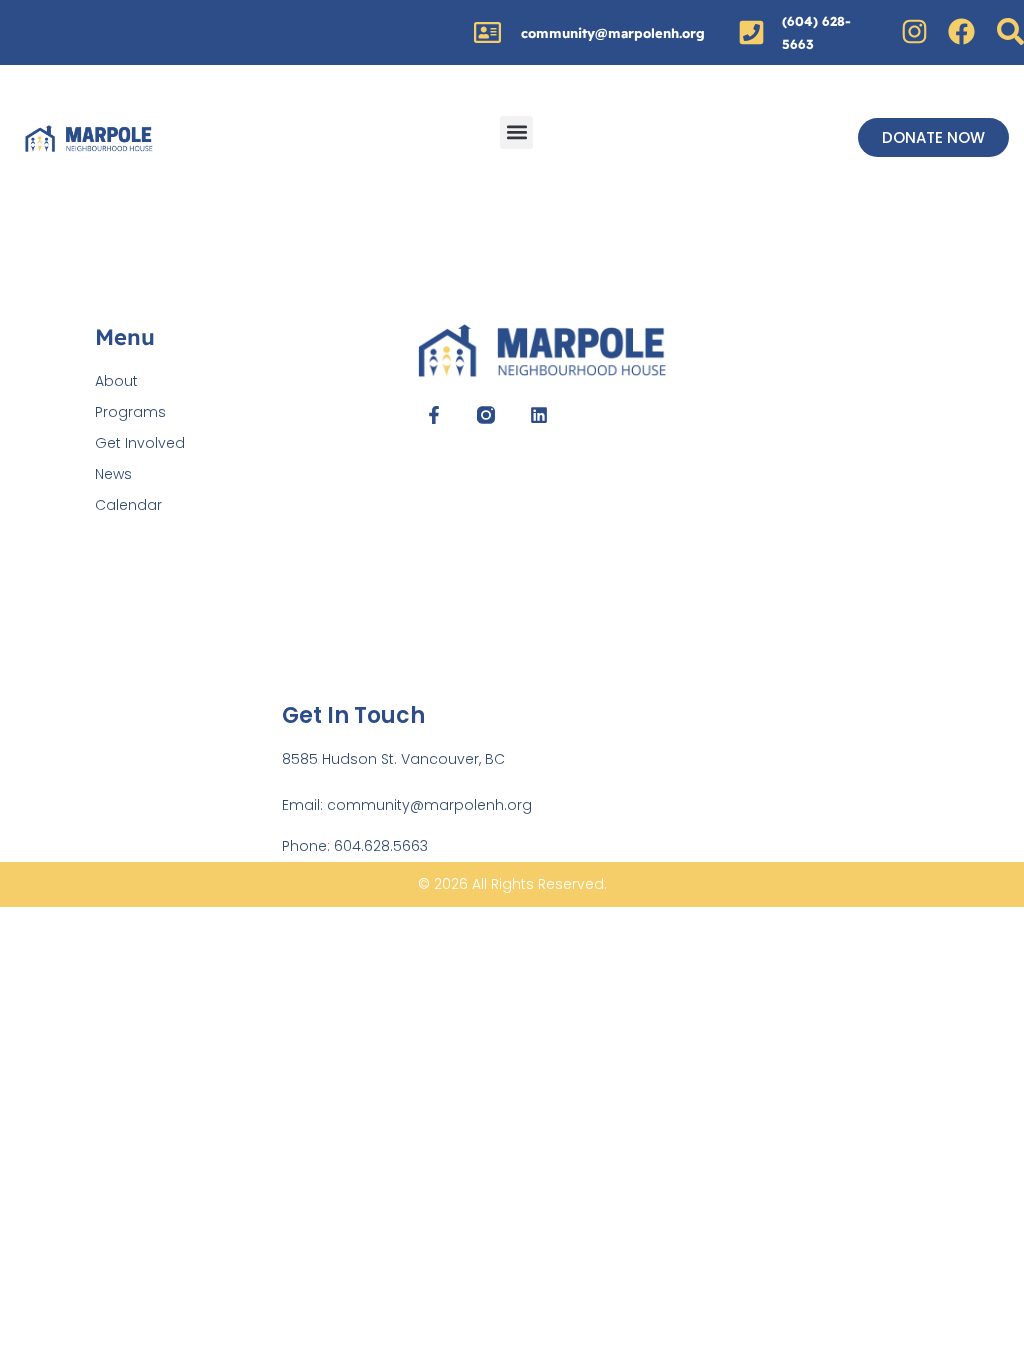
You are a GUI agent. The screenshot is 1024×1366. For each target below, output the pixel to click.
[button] (516, 132)
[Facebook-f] (434, 415)
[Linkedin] (539, 415)
